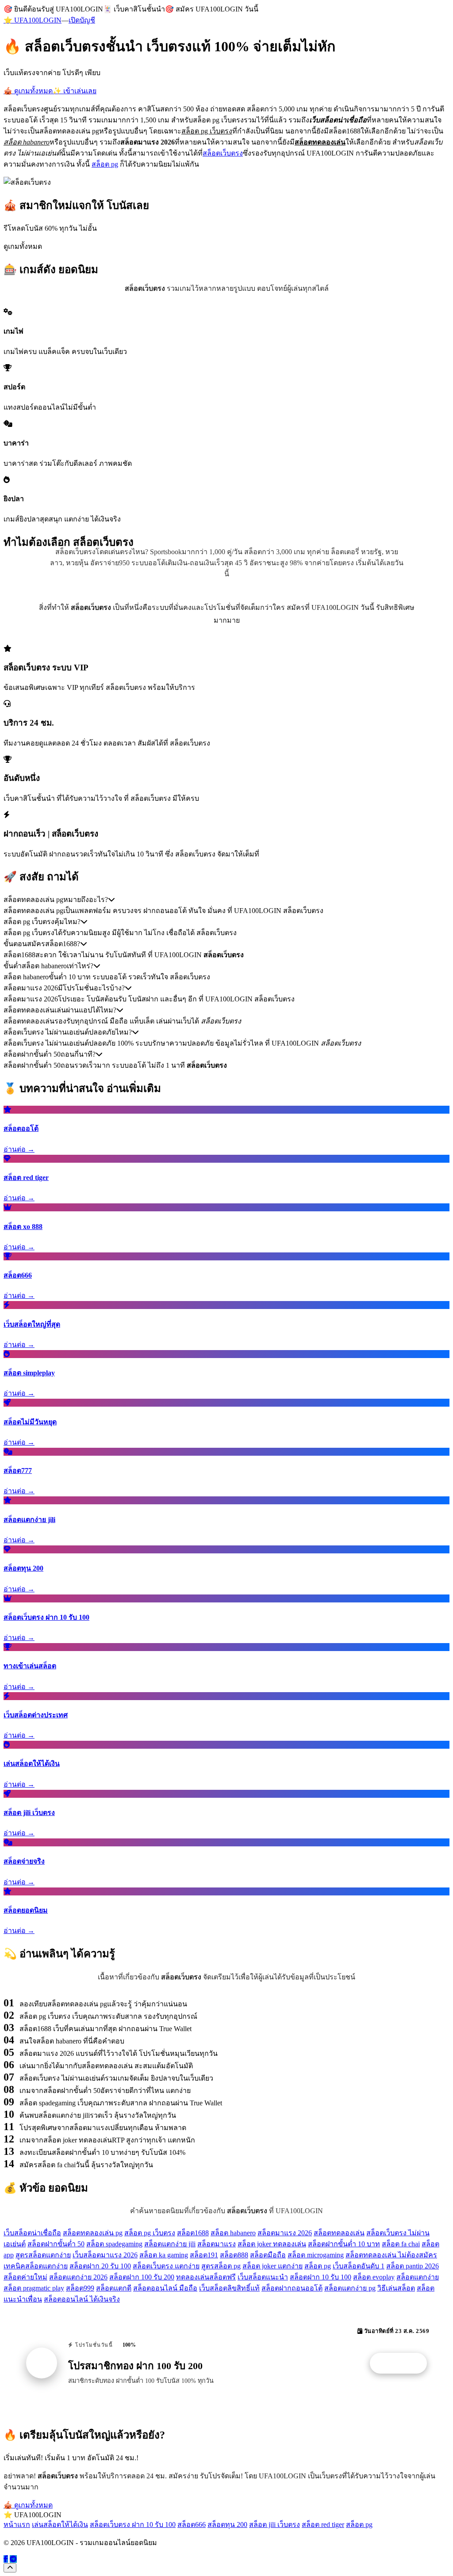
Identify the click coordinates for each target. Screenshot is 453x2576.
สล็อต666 (192, 2525)
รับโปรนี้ (403, 2363)
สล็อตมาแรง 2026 (285, 2233)
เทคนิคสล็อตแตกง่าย (36, 2266)
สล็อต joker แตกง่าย (273, 2266)
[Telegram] (13, 2559)
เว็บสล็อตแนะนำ (263, 2277)
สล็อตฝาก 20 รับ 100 (100, 2266)
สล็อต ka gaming (164, 2255)
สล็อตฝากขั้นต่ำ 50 (56, 2244)
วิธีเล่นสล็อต (396, 2288)
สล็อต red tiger (323, 2525)
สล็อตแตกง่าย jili (170, 2244)
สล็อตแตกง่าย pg (350, 2288)
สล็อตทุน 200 (227, 2525)
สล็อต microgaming (316, 2255)
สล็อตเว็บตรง (223, 153)
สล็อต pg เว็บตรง (150, 2233)
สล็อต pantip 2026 (413, 2266)
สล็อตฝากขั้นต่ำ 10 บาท (344, 2244)
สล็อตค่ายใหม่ (25, 2277)
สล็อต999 (80, 2288)
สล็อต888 (234, 2255)
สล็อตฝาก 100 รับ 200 (142, 2277)
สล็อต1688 (193, 2233)
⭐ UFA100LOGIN (33, 20)
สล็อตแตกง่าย (418, 2277)
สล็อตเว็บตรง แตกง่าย (166, 2266)
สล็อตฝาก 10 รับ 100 (321, 2277)
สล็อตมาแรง (217, 2244)
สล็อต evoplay (374, 2277)
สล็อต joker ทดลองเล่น (272, 2244)
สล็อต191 (204, 2255)
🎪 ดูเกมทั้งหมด (28, 91)
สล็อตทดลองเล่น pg (93, 2233)
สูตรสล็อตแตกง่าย (43, 2255)
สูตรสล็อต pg (221, 2266)
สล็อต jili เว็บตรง (274, 2525)
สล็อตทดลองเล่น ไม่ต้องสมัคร (391, 2255)
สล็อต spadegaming (114, 2244)
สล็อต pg (105, 164)
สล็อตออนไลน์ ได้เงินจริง (82, 2299)
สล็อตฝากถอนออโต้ (292, 2288)
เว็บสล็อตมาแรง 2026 (105, 2255)
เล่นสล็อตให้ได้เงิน (60, 2525)
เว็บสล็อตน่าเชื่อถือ (32, 2233)
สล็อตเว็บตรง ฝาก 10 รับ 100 (133, 2525)
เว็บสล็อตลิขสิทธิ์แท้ (229, 2288)
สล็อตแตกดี (114, 2288)
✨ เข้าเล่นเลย (75, 91)
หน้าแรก (17, 2525)
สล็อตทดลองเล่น (339, 2233)
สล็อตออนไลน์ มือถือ (165, 2288)
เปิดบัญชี (82, 20)
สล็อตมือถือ (268, 2255)
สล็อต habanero (233, 2233)
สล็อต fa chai (401, 2244)
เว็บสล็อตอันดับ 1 (359, 2266)
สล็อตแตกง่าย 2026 (78, 2277)
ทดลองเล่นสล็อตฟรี (206, 2277)
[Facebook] (6, 2559)
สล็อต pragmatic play (34, 2288)
